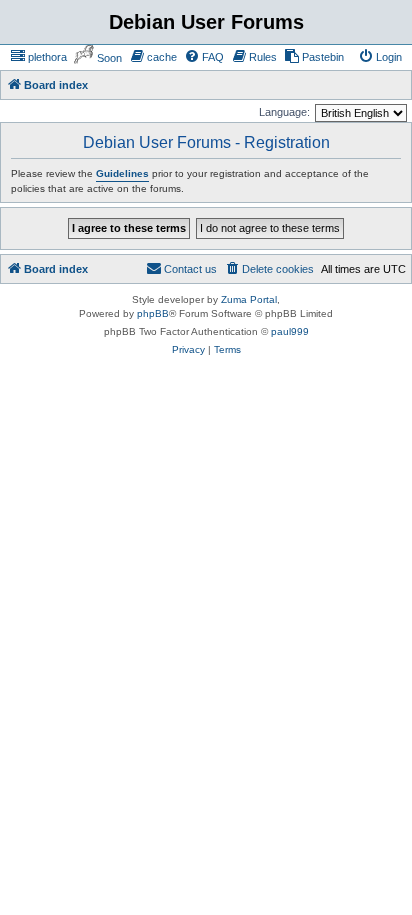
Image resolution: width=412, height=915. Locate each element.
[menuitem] (38, 57)
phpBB (153, 313)
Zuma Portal (249, 299)
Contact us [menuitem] (190, 269)
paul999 (290, 331)
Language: (284, 112)
